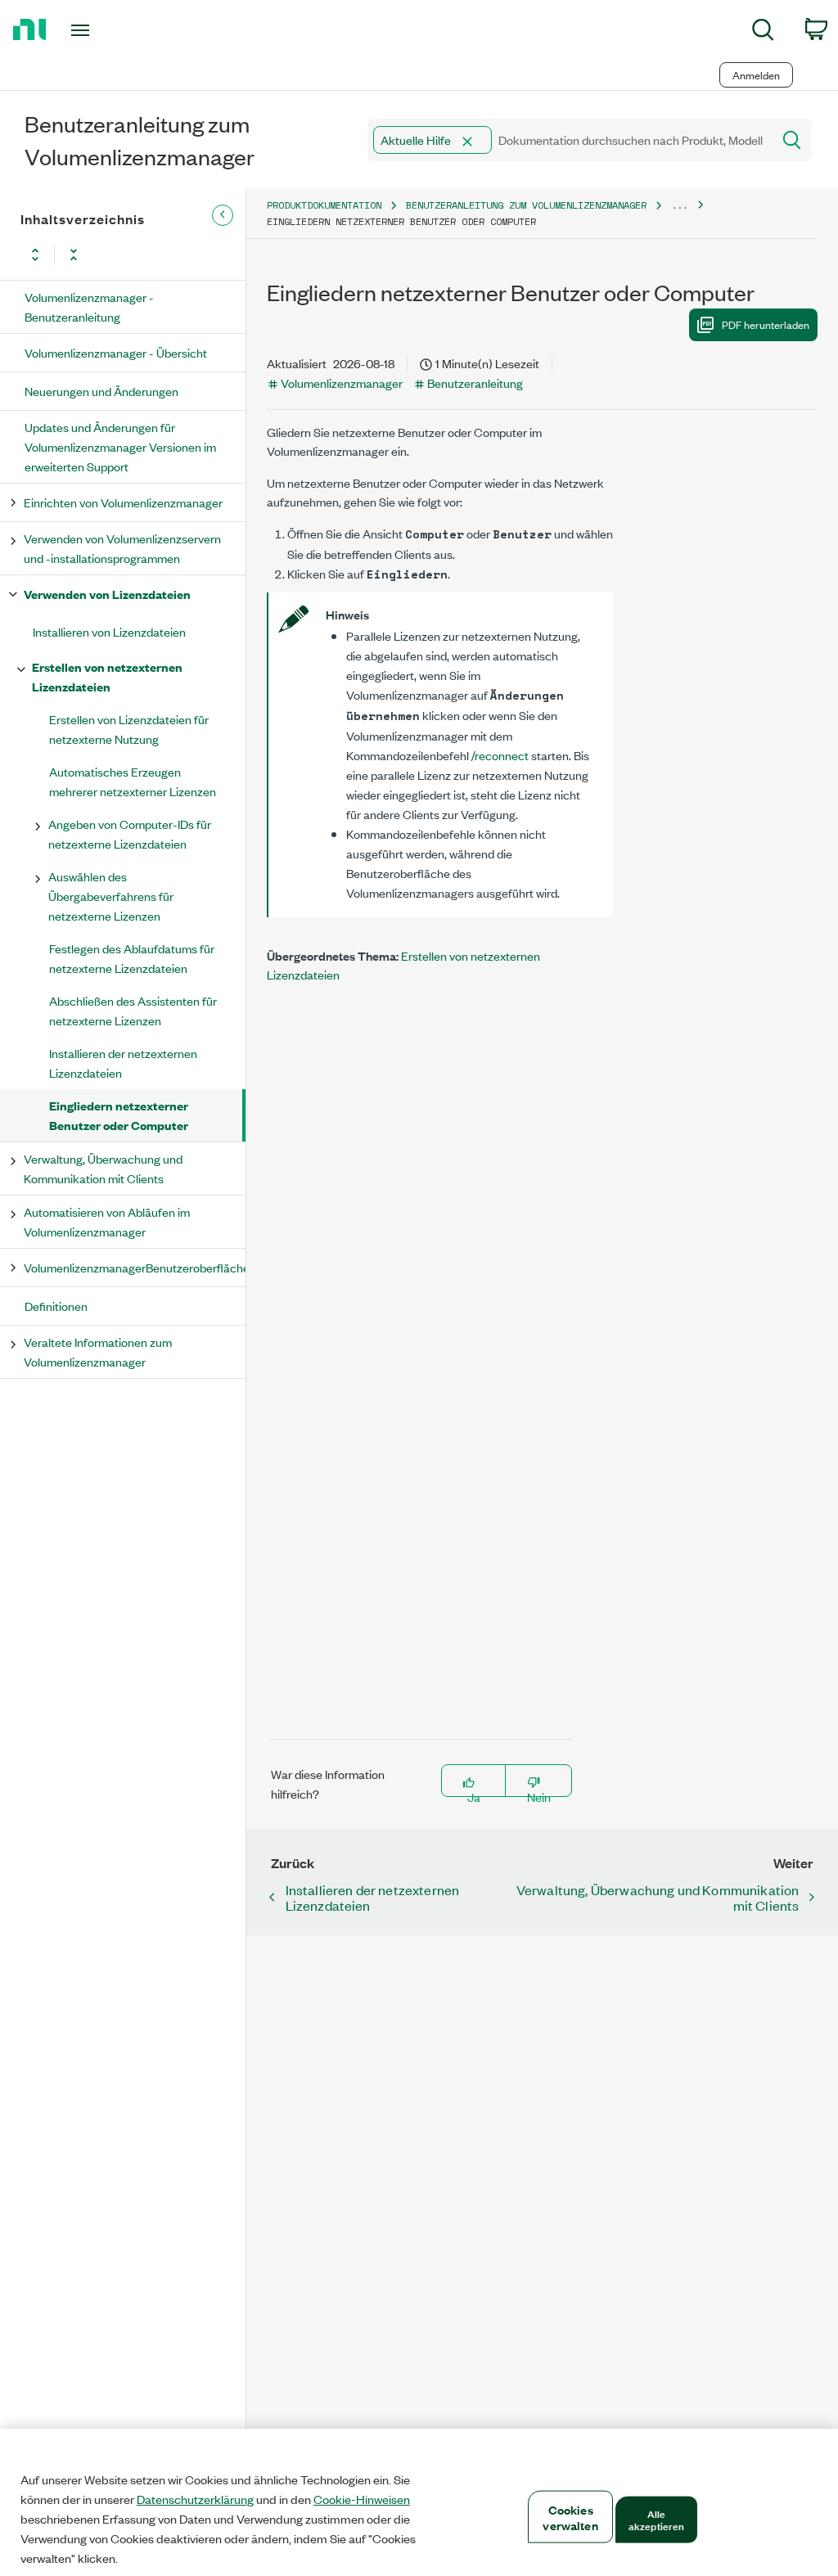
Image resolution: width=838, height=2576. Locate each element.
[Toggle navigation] (109, 30)
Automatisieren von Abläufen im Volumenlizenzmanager (107, 1221)
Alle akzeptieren (656, 2519)
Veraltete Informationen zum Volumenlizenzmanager (98, 1351)
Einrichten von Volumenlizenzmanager (123, 502)
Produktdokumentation (324, 205)
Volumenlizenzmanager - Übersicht (116, 352)
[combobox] (568, 140)
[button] (467, 142)
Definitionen (56, 1306)
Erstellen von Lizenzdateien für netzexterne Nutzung (129, 729)
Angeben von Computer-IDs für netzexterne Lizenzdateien (130, 833)
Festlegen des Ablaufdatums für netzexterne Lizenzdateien (132, 958)
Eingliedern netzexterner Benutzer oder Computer (119, 1115)
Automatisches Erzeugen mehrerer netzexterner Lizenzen (133, 781)
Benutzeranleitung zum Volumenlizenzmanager (526, 205)
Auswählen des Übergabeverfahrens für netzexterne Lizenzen (111, 896)
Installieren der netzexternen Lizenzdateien (123, 1063)
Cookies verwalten (570, 2517)
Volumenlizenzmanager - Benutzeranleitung (89, 306)
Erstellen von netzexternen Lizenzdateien (107, 676)
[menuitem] (763, 32)
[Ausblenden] (223, 215)
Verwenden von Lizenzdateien (107, 594)
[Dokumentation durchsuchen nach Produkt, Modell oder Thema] (791, 140)
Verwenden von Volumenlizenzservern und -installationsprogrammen (122, 548)
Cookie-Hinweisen (362, 2499)
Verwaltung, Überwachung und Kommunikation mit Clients (103, 1168)
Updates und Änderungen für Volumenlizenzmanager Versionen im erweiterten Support (120, 446)
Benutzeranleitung (475, 383)
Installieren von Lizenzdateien (109, 631)
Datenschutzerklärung (195, 2499)
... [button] (680, 205)
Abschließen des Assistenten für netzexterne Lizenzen (133, 1010)
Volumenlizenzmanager (342, 383)
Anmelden (756, 75)
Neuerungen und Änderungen (101, 391)
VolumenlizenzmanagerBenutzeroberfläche (134, 1267)
